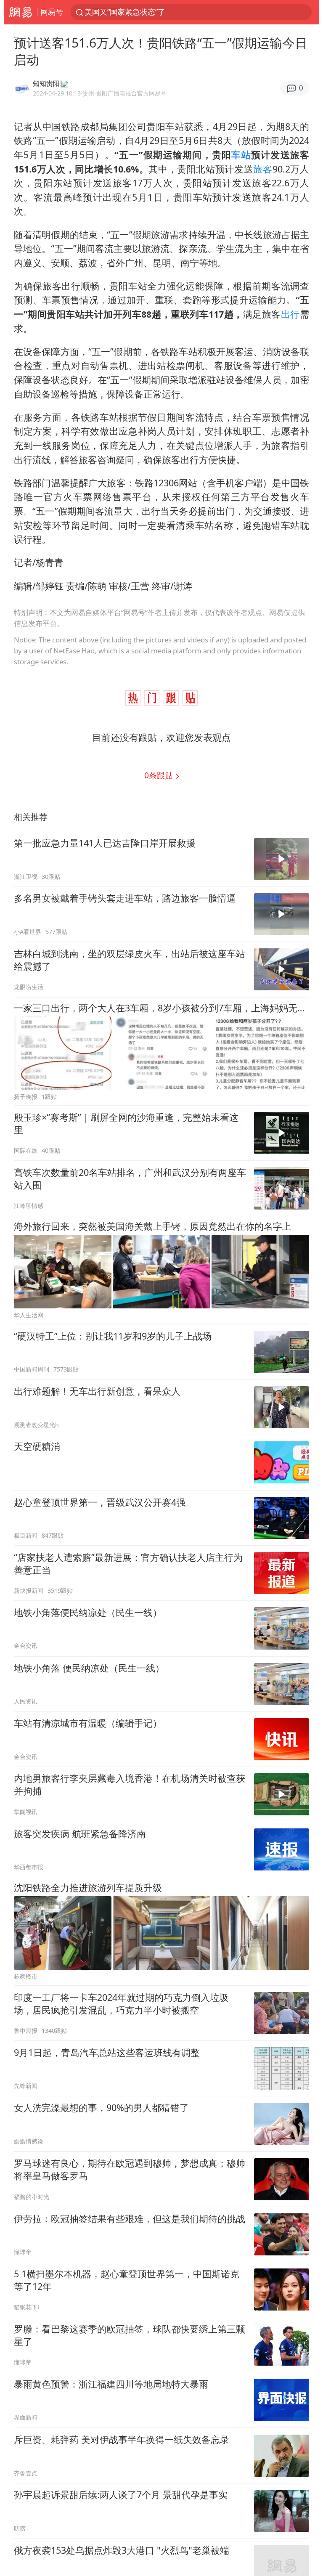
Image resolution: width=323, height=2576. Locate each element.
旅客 (263, 169)
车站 (241, 155)
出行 (290, 314)
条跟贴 (160, 775)
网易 (20, 12)
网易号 (52, 12)
